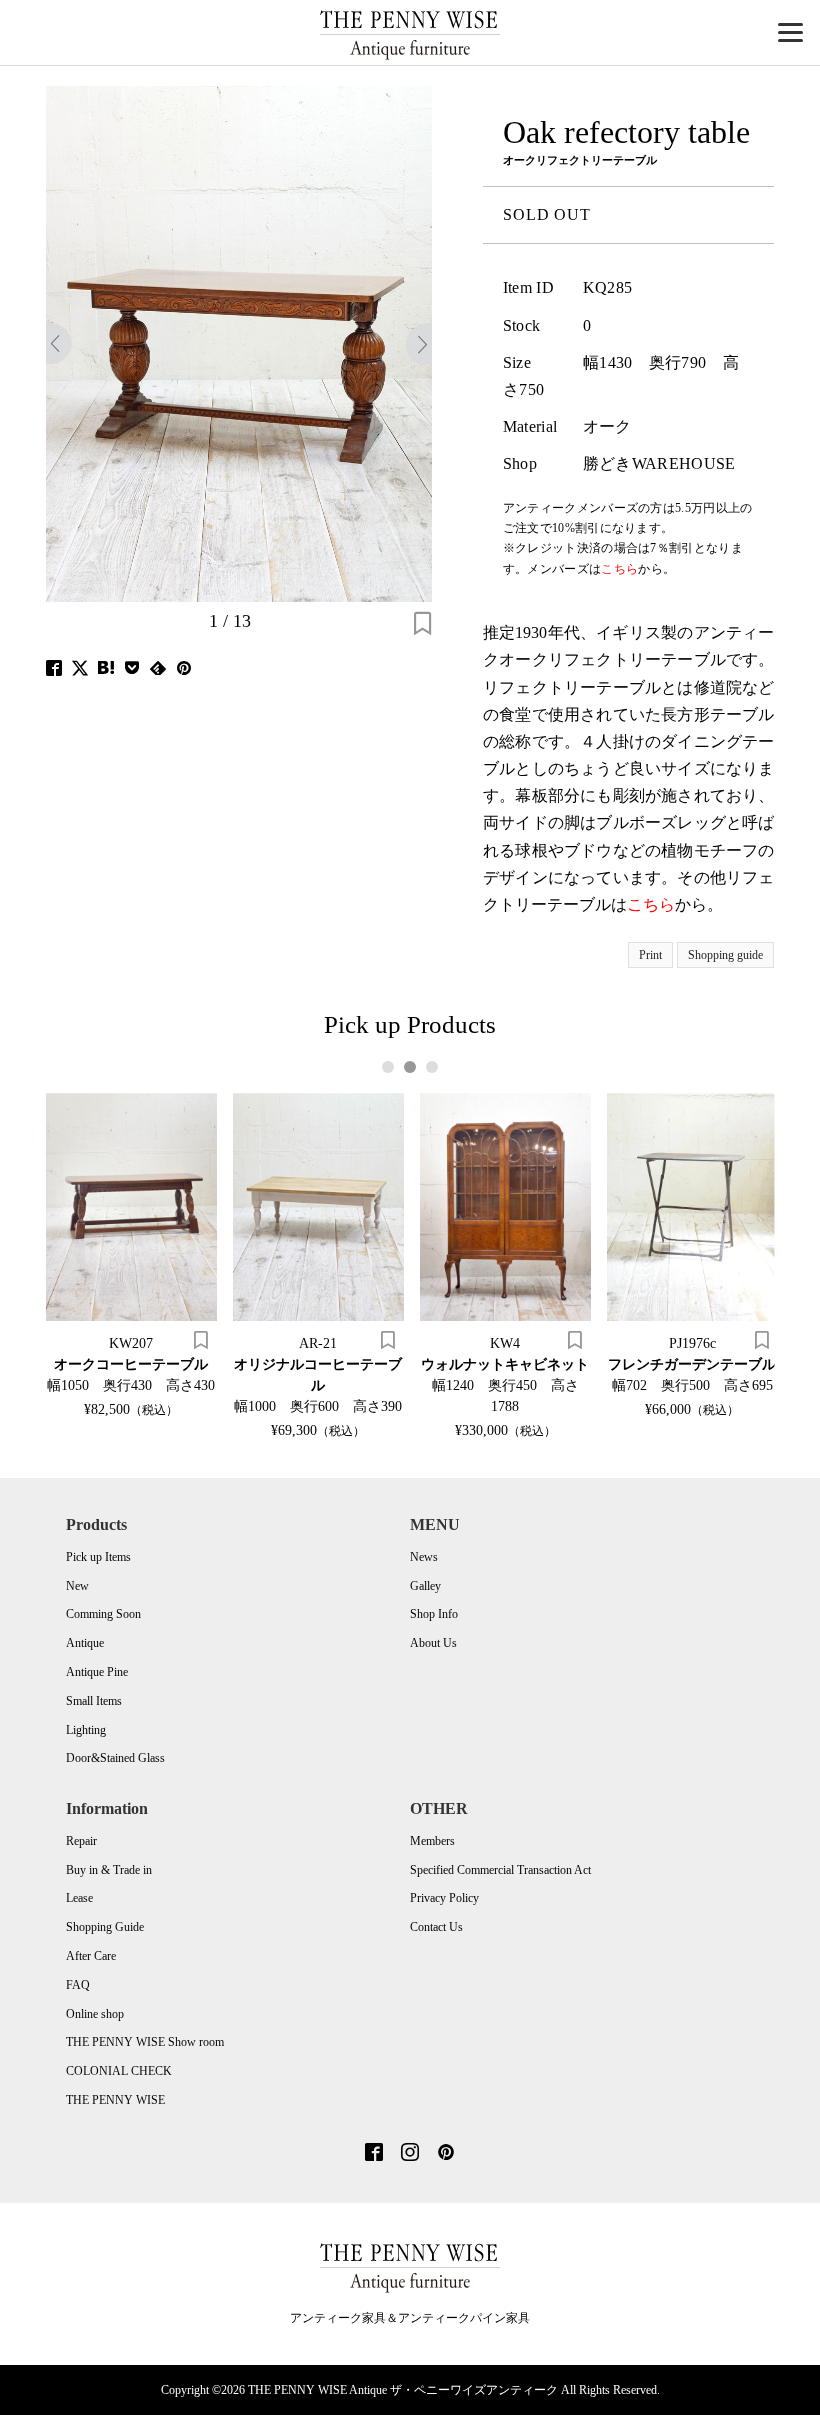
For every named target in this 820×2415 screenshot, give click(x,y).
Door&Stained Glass (115, 1758)
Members (432, 1841)
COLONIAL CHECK (119, 2071)
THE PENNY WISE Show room (145, 2042)
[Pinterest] (446, 2154)
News (424, 1557)
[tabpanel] (131, 1254)
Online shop (95, 2014)
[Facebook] (374, 2154)
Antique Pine (97, 1672)
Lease (79, 1898)
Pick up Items (98, 1557)
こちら (651, 904)
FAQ (78, 1985)
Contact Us (436, 1927)
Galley (425, 1586)
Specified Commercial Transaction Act (500, 1870)
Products (96, 1524)
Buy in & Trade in (109, 1870)
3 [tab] (432, 1067)
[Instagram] (410, 2154)
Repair (81, 1841)
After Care (91, 1956)
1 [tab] (388, 1067)
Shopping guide (725, 955)
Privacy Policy (444, 1898)
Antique (85, 1643)
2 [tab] (410, 1067)
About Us (433, 1643)
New (77, 1586)
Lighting (86, 1730)
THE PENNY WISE (115, 2100)
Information (107, 1808)
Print (650, 955)
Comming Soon (103, 1614)
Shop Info (434, 1614)
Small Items (94, 1701)
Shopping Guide (105, 1927)
